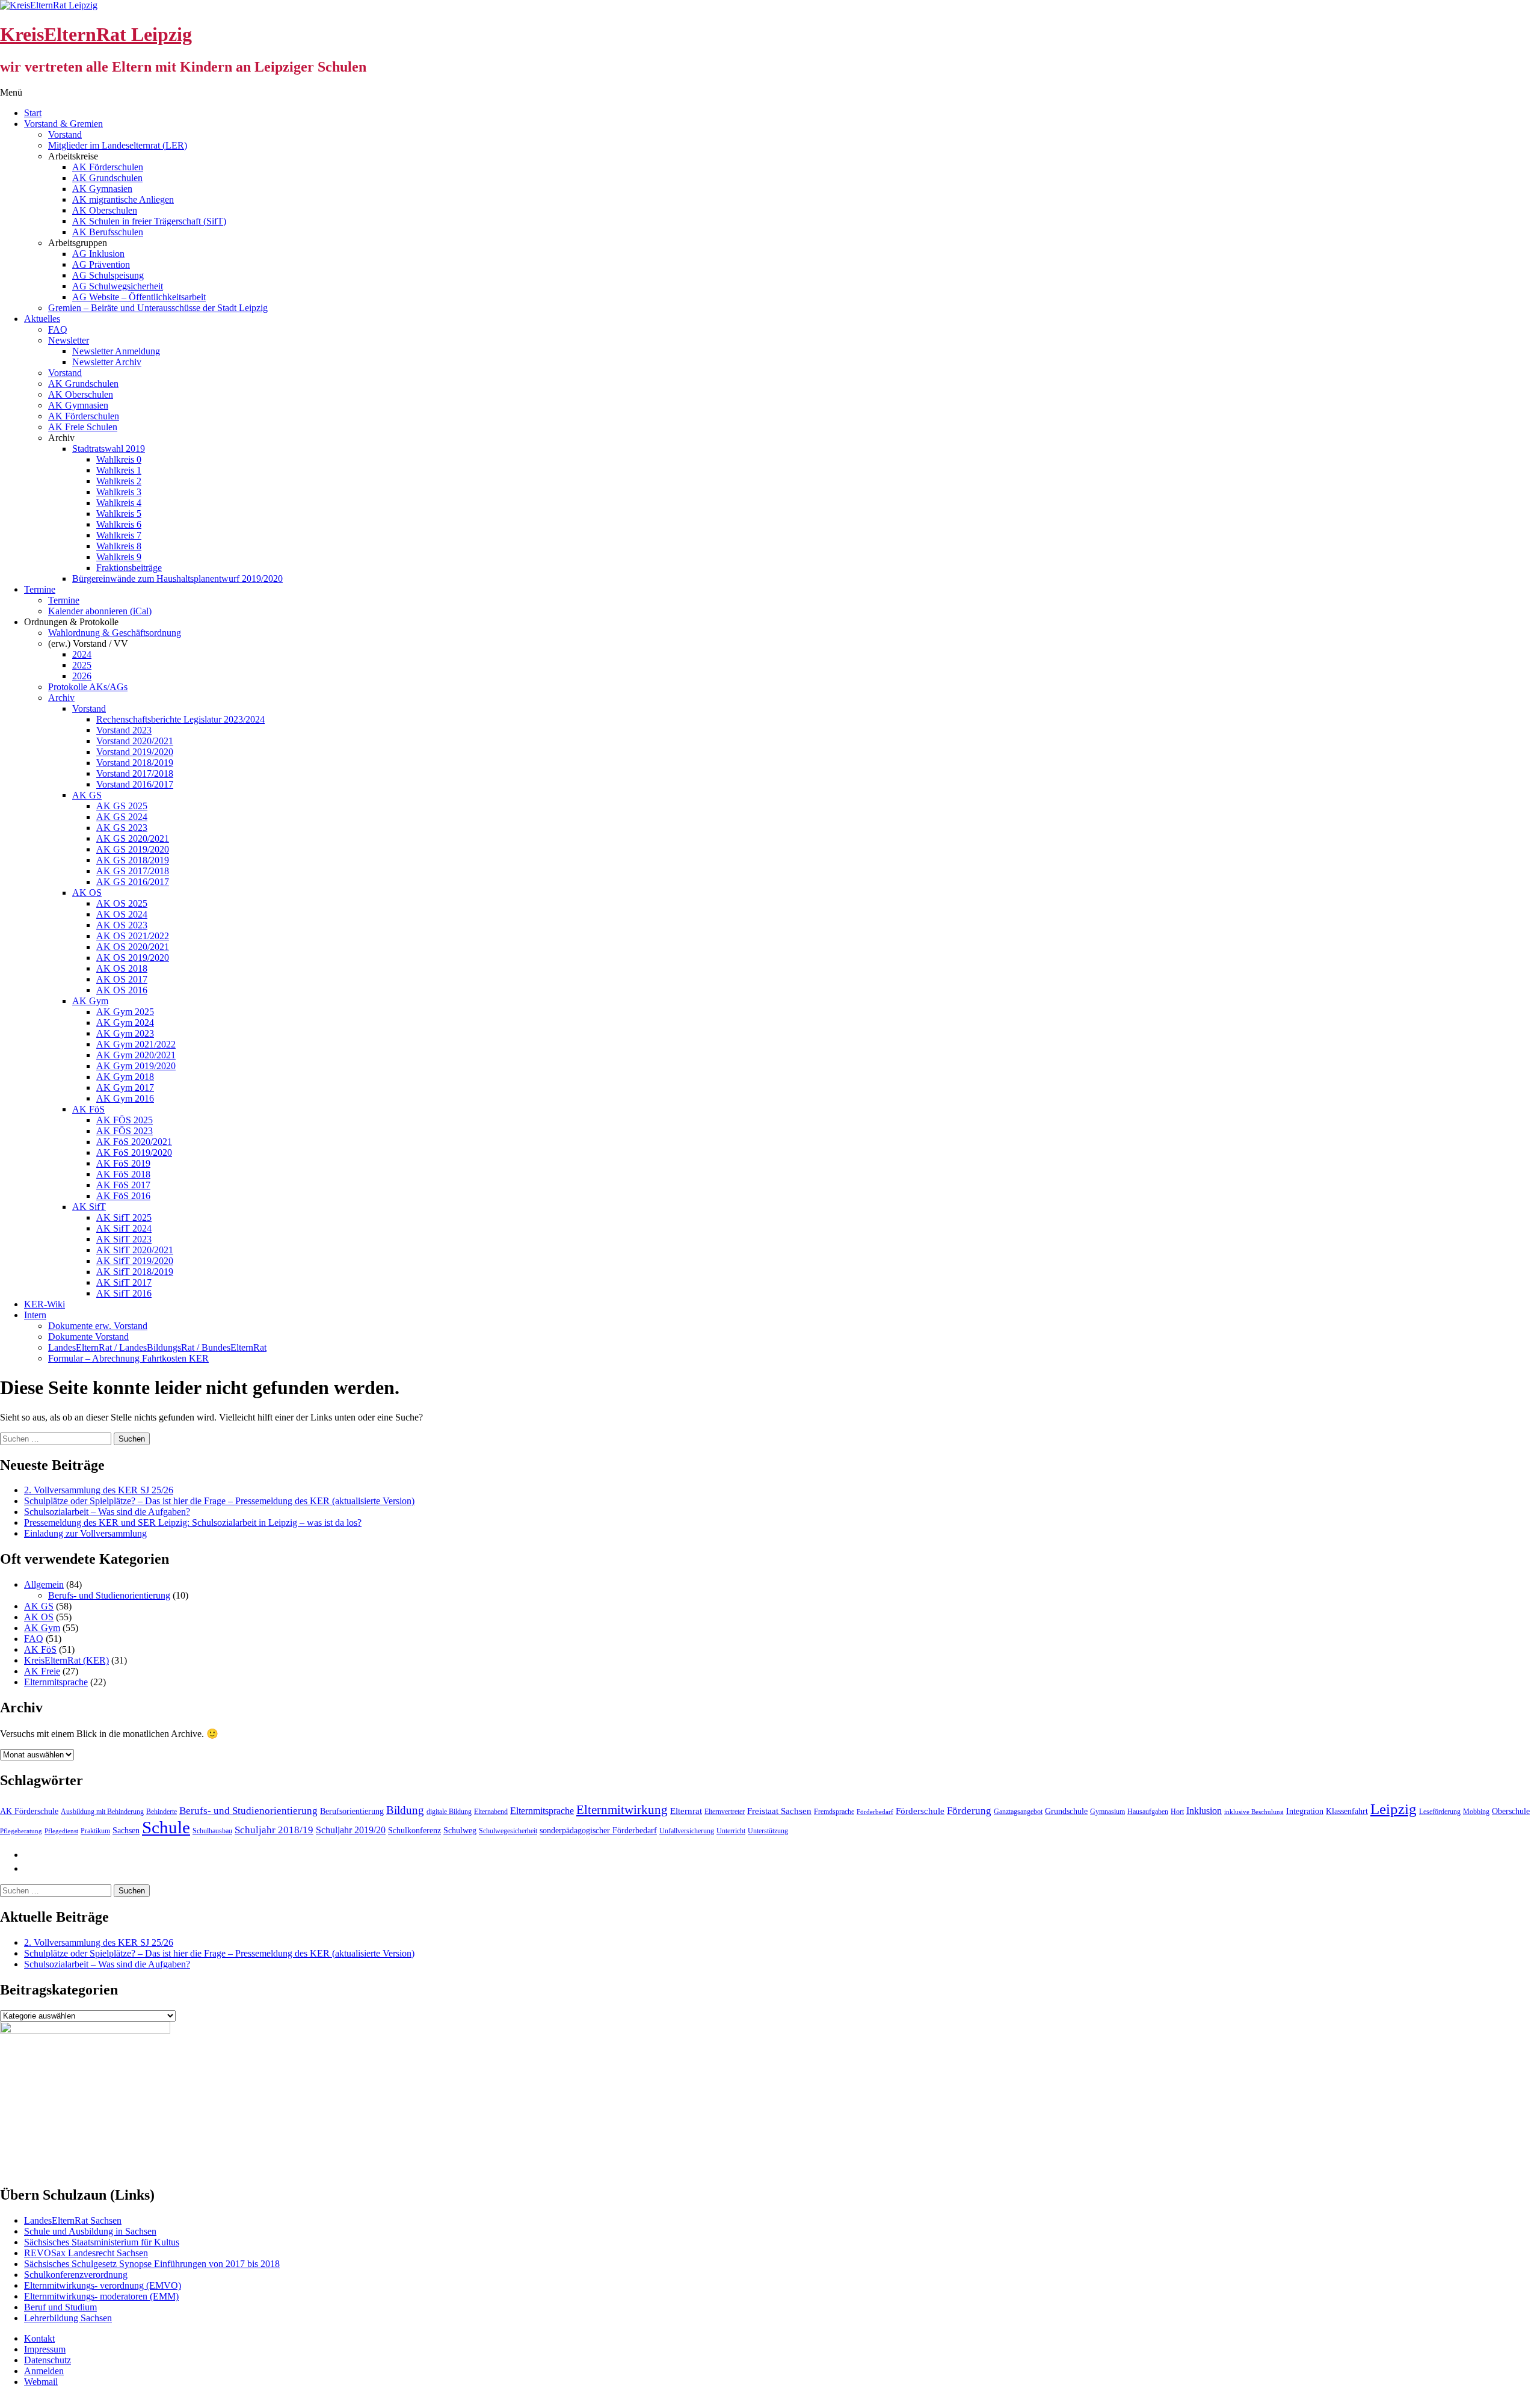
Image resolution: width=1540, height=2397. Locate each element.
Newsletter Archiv (107, 362)
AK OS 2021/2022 (133, 936)
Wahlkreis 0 (119, 459)
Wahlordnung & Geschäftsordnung (115, 633)
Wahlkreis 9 (119, 557)
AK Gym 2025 (125, 1012)
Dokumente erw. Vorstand (98, 1326)
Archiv (61, 698)
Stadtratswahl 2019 (109, 449)
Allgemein (44, 1584)
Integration (1305, 1811)
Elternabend (491, 1812)
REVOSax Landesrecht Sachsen (86, 2253)
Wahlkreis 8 (119, 546)
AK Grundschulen (107, 178)
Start (33, 113)
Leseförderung (1440, 1812)
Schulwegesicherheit (508, 1831)
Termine (40, 589)
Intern (35, 1315)
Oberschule (1511, 1811)
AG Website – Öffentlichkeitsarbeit (139, 297)
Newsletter (69, 340)
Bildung (405, 1810)
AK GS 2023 (122, 828)
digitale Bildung (449, 1812)
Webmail (41, 2382)
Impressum (45, 2349)
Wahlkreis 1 (119, 470)
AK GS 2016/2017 (133, 882)
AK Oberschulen (105, 210)
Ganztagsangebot (1018, 1812)
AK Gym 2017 (125, 1087)
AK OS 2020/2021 (133, 947)
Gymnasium (1107, 1812)
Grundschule (1066, 1811)
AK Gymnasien (102, 189)
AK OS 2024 (122, 914)
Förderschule (920, 1811)
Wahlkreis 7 (119, 535)
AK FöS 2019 (123, 1163)
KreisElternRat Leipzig (96, 34)
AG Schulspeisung (108, 275)
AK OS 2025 (122, 903)
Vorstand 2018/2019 (135, 763)
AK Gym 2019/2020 (136, 1066)
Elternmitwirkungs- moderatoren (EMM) (101, 2296)
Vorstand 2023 (124, 730)
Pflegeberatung (21, 1831)
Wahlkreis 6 (119, 524)
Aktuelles (42, 319)
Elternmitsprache (56, 1682)
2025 (82, 665)
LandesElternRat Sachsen (73, 2220)
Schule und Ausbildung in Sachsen (90, 2231)
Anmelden (44, 2371)
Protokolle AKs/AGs (88, 687)
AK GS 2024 (122, 817)
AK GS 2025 (122, 806)
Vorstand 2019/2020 (135, 752)
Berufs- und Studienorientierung (109, 1595)
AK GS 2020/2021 (133, 838)
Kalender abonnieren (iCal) (100, 611)
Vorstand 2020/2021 (135, 741)
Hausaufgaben (1148, 1812)
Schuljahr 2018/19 (274, 1830)
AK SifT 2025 (124, 1217)
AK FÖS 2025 (125, 1120)
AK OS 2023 (122, 925)
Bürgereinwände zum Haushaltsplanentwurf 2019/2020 (177, 578)
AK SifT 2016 (124, 1293)
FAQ (58, 329)
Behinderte (162, 1812)
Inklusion (1204, 1811)
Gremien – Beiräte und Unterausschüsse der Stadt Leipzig (158, 308)
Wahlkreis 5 (119, 514)
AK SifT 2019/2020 (135, 1261)
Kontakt (39, 2338)
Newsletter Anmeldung (116, 351)
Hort (1177, 1812)
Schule (166, 1827)
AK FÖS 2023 (125, 1131)
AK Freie (42, 1671)
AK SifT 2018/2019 (135, 1272)
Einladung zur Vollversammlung (85, 1533)
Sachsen (126, 1831)
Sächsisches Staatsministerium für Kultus (102, 2242)
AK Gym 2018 (125, 1077)
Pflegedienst (61, 1831)
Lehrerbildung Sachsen (68, 2318)
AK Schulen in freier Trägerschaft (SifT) (149, 221)
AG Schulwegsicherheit (118, 286)
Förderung (969, 1811)
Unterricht (731, 1831)
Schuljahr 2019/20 (351, 1830)
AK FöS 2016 (123, 1196)
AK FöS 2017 (123, 1185)
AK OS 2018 (122, 968)
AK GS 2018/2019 (133, 860)
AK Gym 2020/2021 (136, 1055)
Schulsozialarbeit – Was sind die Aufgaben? (107, 1512)
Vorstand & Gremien (63, 124)
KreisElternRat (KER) (66, 1660)
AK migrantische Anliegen (123, 199)
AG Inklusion (98, 254)
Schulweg (460, 1831)
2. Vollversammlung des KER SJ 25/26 (99, 1490)
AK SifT (89, 1207)
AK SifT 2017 (124, 1282)
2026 (82, 676)
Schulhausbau (212, 1831)
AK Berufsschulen (108, 232)
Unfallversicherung (687, 1831)
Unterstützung (768, 1831)
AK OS (87, 893)
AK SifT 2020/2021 (135, 1250)
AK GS (87, 795)
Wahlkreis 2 (119, 481)
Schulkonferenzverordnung (76, 2275)
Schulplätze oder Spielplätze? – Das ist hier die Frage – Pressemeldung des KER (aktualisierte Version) (219, 1501)
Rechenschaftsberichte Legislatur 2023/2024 (180, 719)
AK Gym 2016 (125, 1098)
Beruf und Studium (60, 2307)
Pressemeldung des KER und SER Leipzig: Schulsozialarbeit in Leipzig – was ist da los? (193, 1522)
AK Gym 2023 (125, 1033)
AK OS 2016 (122, 990)
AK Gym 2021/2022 (136, 1044)
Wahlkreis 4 (119, 503)
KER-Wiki (45, 1304)
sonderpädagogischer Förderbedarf (598, 1831)
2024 (82, 654)
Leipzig (1394, 1809)
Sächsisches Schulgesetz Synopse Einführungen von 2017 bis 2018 (152, 2264)
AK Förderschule (29, 1811)
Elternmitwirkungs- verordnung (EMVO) (103, 2285)
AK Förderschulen (108, 167)
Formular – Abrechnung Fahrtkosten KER (128, 1358)
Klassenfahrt (1347, 1811)
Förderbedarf (875, 1812)
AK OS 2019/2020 (133, 958)
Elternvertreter (725, 1812)
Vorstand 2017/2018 (135, 773)
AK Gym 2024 (125, 1023)
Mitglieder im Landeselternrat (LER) (118, 145)
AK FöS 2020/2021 (134, 1142)
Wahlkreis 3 (119, 492)
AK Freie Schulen (83, 427)
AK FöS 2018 (123, 1174)
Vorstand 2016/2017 (135, 784)
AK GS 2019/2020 (133, 849)
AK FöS (88, 1109)
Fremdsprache (834, 1812)
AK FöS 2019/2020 (134, 1152)
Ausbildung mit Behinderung (102, 1812)
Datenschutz (48, 2360)
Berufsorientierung (352, 1811)
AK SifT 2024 (124, 1228)
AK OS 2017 (122, 979)
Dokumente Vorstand (88, 1337)
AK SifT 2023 (124, 1239)
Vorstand (65, 134)
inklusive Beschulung (1254, 1812)
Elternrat (686, 1811)
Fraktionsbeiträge (129, 568)
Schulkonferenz (414, 1831)
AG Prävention (101, 264)
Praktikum (95, 1831)
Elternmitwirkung (622, 1810)
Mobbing (1476, 1812)
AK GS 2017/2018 (133, 871)
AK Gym (90, 1001)
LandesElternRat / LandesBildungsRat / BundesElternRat (157, 1347)
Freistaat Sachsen (779, 1811)
